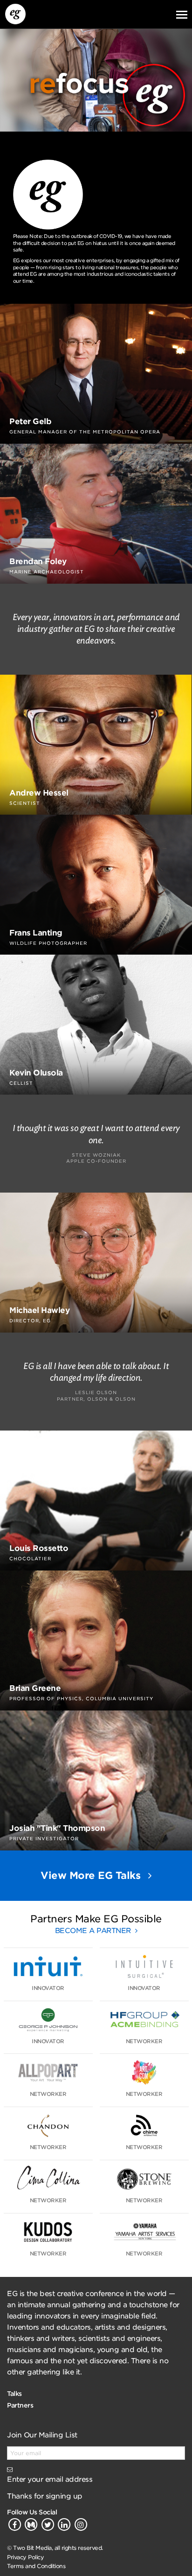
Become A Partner (94, 1931)
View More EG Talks (92, 1875)
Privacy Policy (25, 2557)
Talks (14, 2394)
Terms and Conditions (36, 2566)
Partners (20, 2405)
